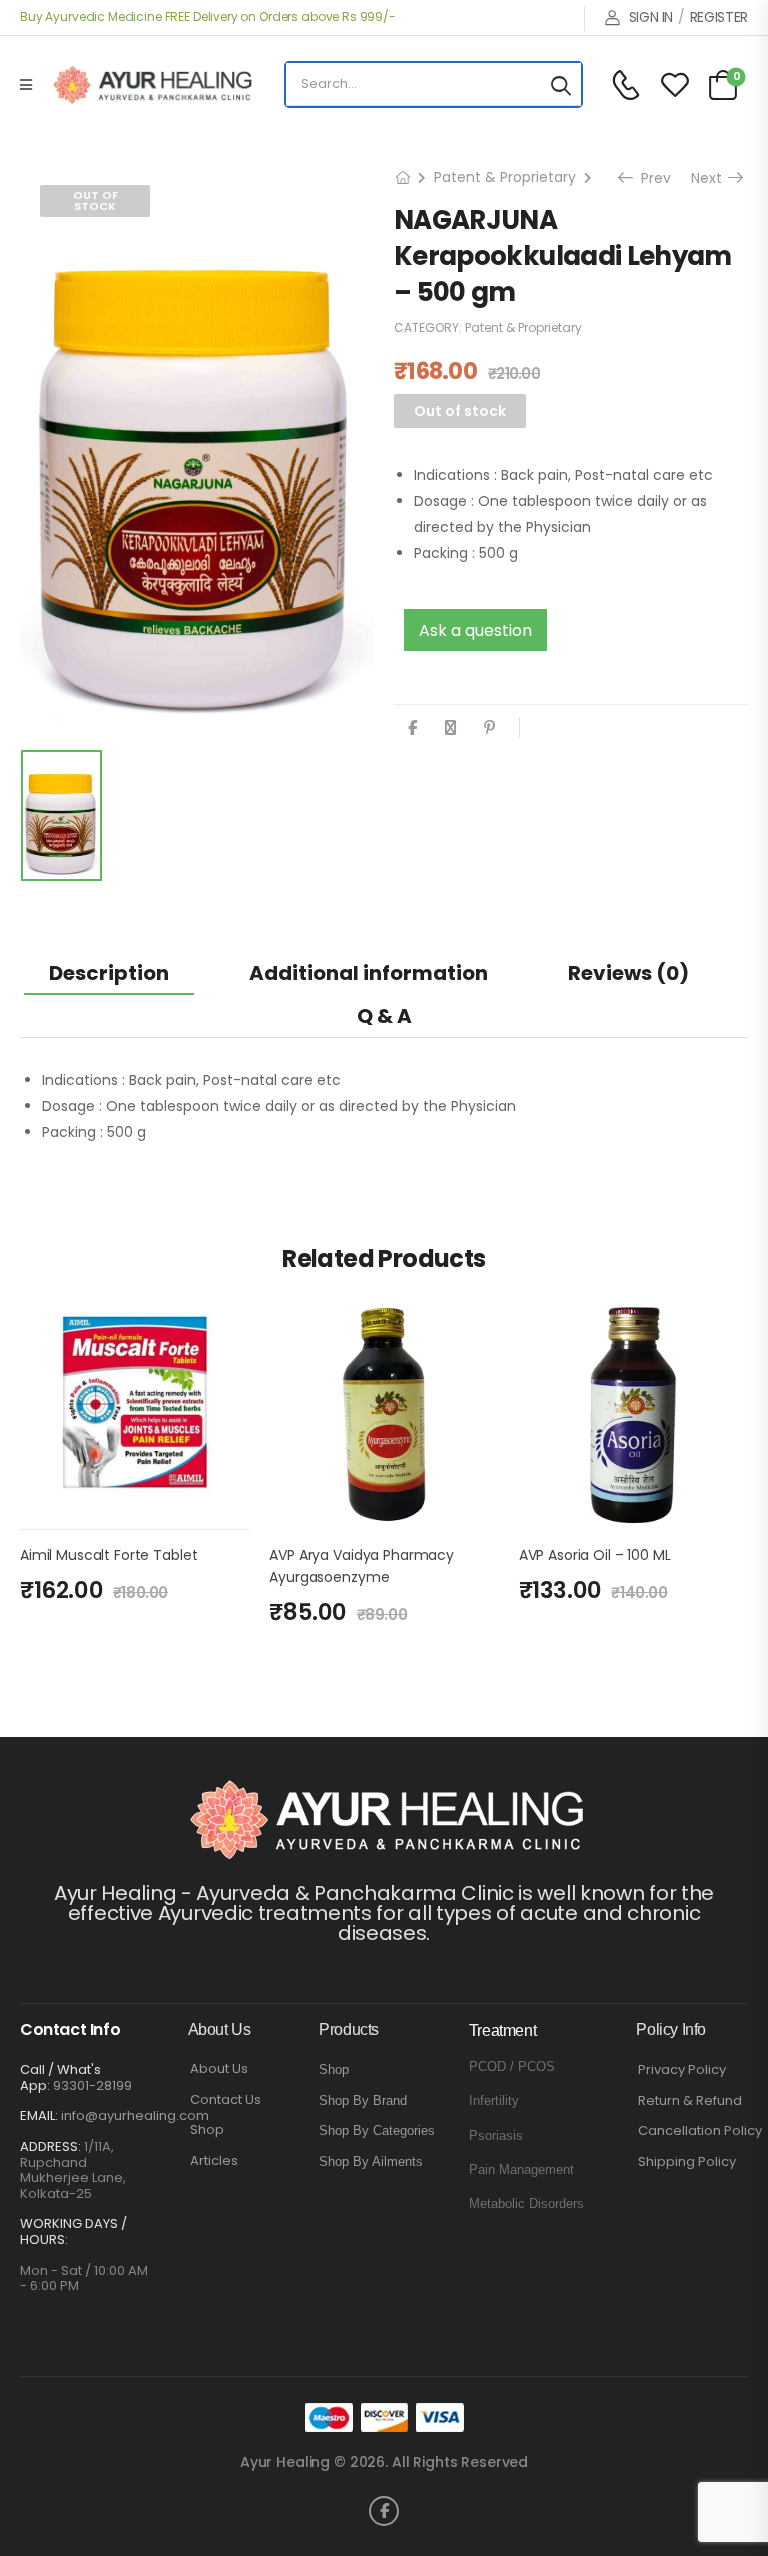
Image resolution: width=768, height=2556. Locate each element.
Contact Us (225, 2100)
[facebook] (384, 2511)
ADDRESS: (50, 2146)
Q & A (384, 1016)
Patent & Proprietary (505, 177)
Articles (214, 2161)
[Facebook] (412, 727)
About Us (219, 2069)
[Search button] (561, 84)
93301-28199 (92, 2085)
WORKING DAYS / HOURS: (73, 2231)
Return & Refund (690, 2101)
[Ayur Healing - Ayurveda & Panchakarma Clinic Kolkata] (152, 85)
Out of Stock (95, 200)
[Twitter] (450, 727)
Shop (207, 2130)
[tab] (109, 972)
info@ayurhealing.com (135, 2115)
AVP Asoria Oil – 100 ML (595, 1555)
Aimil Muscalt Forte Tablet (108, 1555)
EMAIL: (39, 2115)
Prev (649, 178)
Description (109, 973)
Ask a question (475, 630)
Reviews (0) (628, 973)
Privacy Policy (682, 2070)
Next (708, 178)
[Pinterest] (489, 727)
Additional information (368, 973)
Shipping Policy (687, 2162)
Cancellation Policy (700, 2131)
